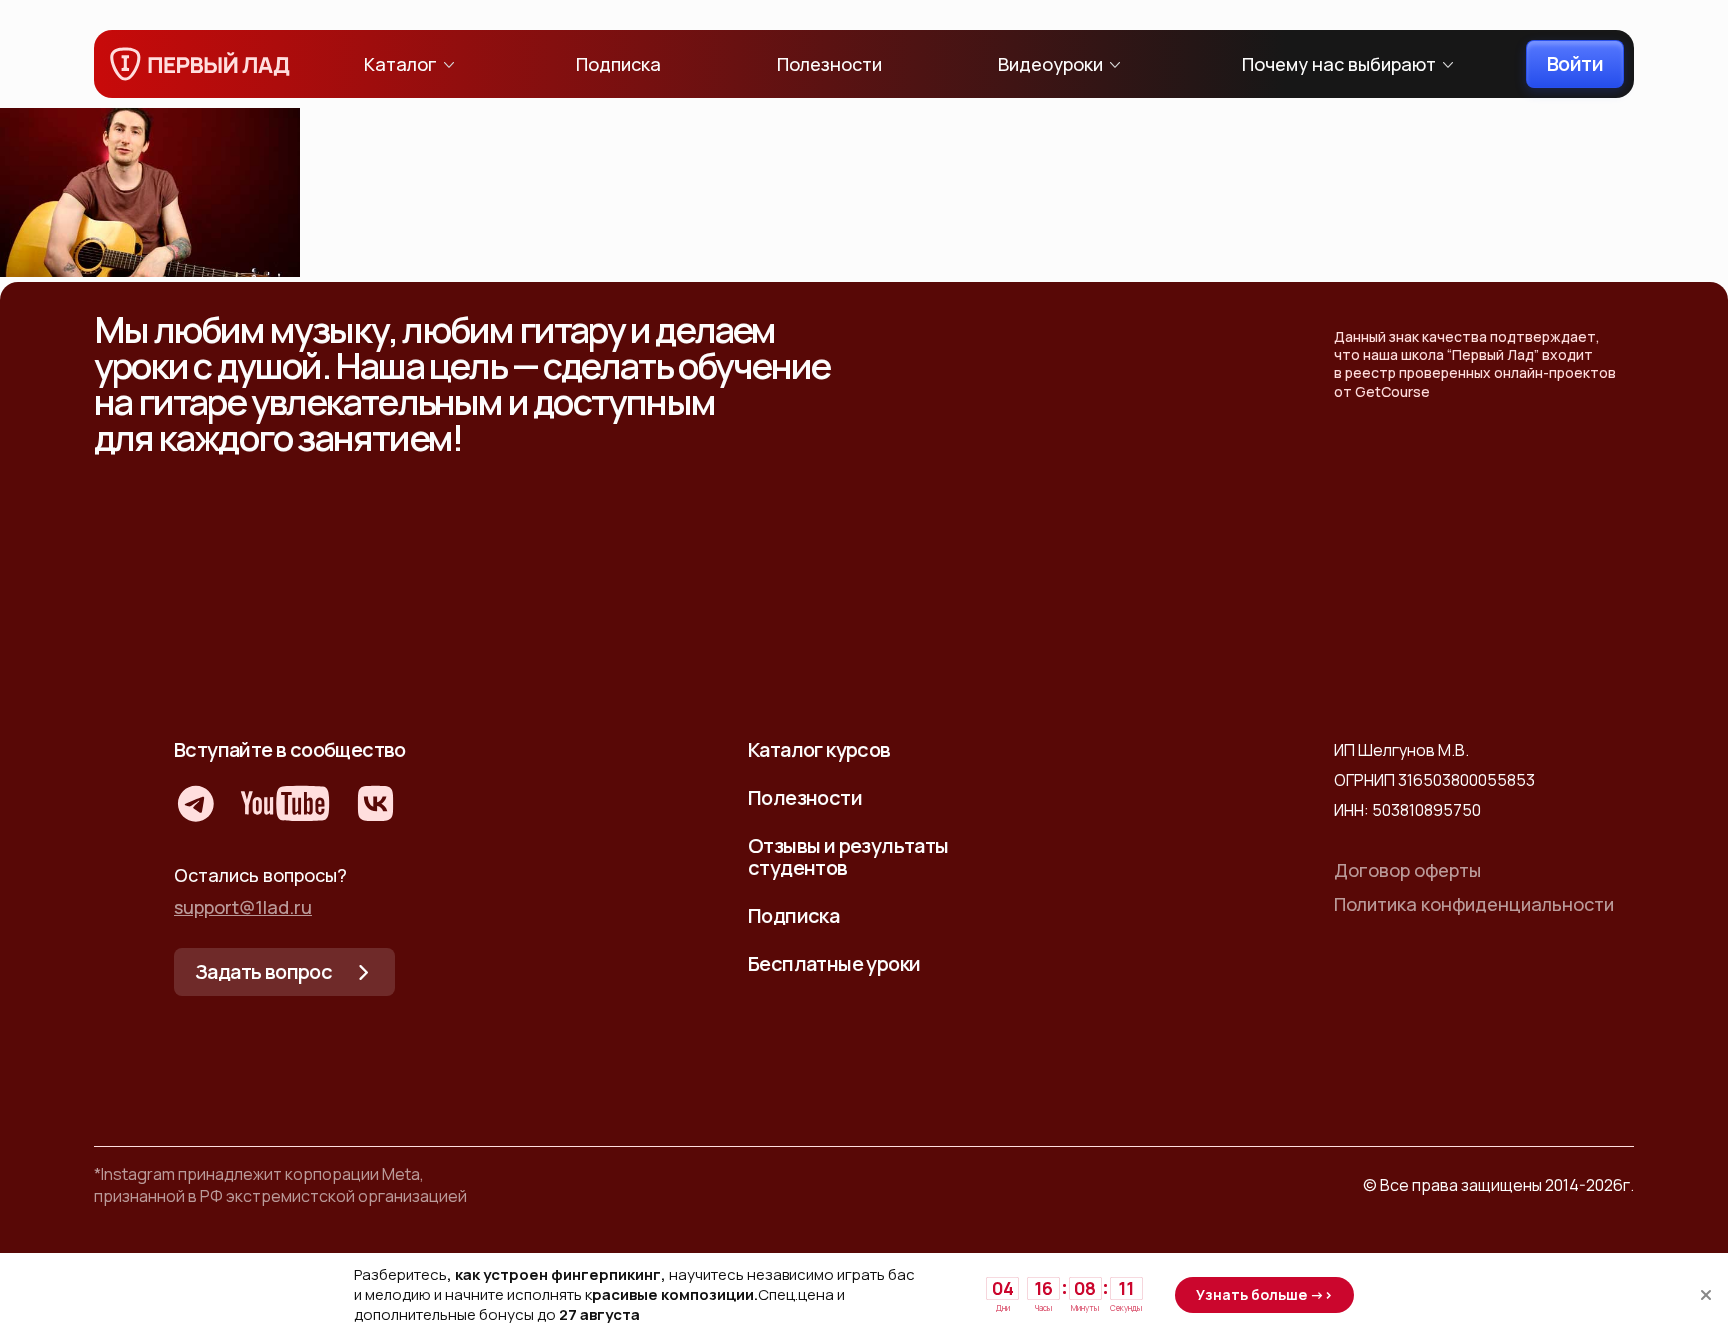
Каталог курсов (819, 749)
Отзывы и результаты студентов (848, 856)
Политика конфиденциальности (1474, 904)
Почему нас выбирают (1339, 64)
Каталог (400, 64)
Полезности (829, 64)
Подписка (618, 64)
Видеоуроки (1050, 64)
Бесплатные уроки (834, 963)
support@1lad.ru (243, 907)
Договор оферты (1407, 870)
